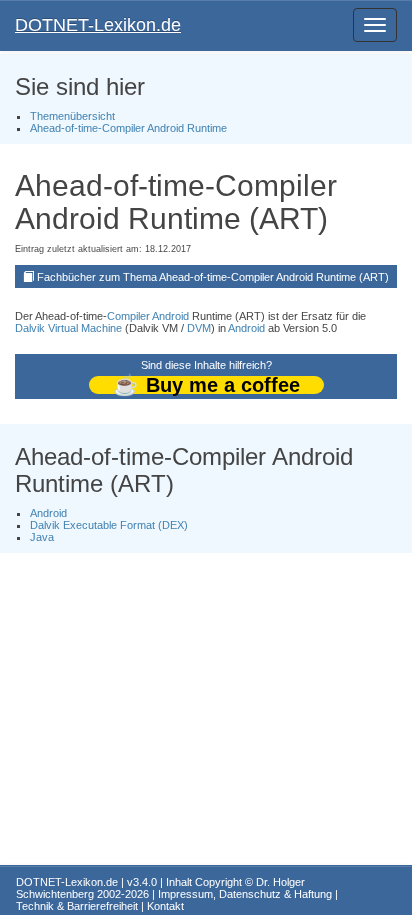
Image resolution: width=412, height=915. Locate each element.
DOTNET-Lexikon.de (98, 25)
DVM (199, 328)
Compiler (128, 316)
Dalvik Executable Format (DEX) (109, 525)
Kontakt (165, 906)
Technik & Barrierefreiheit (77, 906)
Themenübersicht (72, 116)
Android (170, 316)
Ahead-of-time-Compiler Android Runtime (128, 128)
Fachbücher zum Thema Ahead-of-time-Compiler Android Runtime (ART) (213, 277)
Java (42, 537)
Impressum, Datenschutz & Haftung (245, 894)
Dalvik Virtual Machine (68, 328)
